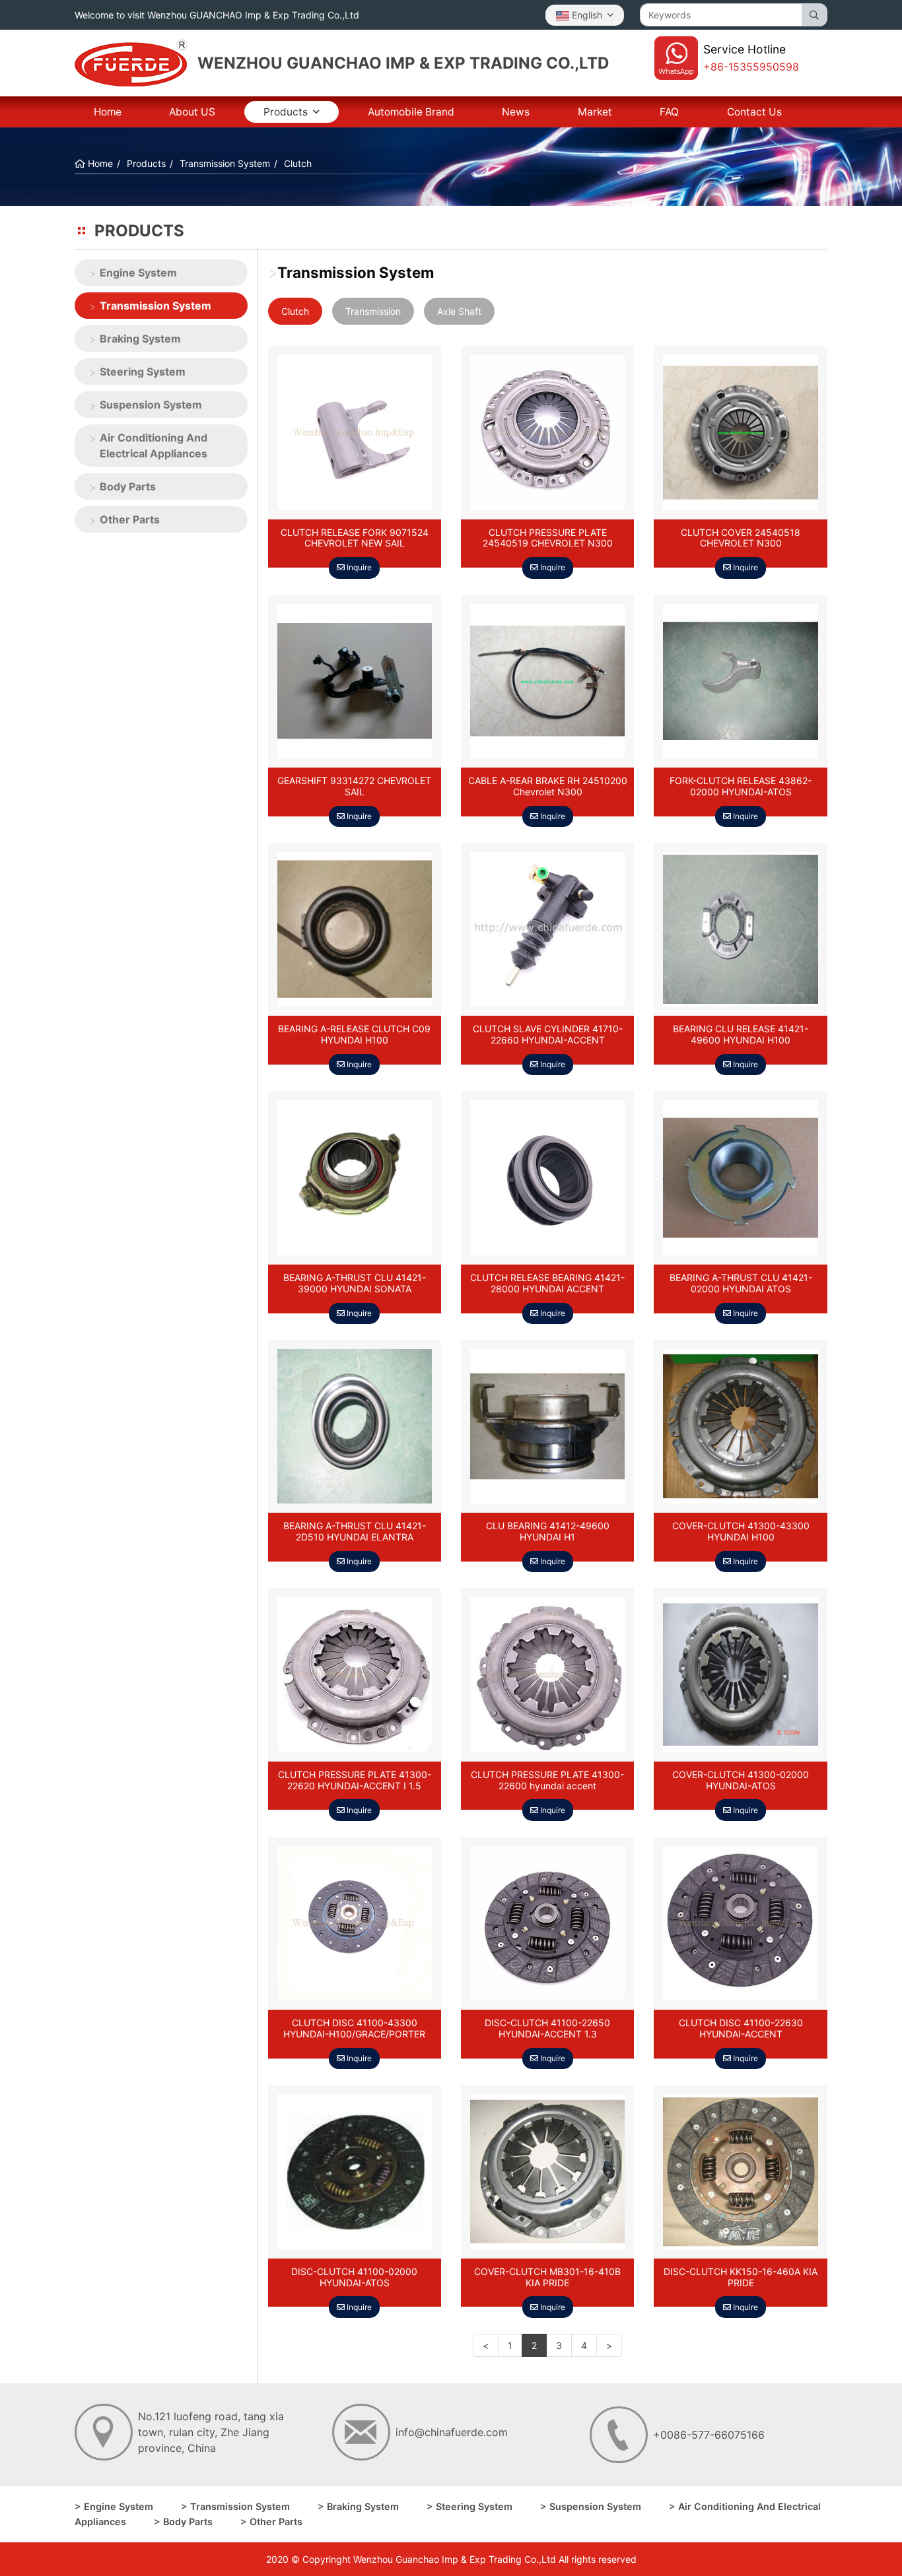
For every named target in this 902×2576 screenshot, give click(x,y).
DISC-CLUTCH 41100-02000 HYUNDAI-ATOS (354, 2277)
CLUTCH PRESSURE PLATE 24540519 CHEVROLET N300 (548, 538)
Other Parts (130, 519)
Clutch (295, 311)
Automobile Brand (411, 112)
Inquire (358, 567)
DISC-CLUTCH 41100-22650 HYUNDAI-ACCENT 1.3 (547, 2029)
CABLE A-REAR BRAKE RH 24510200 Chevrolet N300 (548, 786)
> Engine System (114, 2506)
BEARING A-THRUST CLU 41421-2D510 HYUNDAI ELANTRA (355, 1532)
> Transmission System (235, 2506)
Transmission (373, 311)
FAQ (669, 112)
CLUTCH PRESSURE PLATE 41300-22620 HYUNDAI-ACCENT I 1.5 (355, 1780)
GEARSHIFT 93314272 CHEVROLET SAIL (354, 786)
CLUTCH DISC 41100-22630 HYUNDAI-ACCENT (741, 2029)
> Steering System (469, 2506)
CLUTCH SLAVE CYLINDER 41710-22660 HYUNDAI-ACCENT (548, 1035)
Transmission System (156, 306)
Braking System (140, 339)
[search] (815, 15)
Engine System (138, 273)
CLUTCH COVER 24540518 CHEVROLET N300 (741, 538)
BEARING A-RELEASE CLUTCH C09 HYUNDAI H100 (354, 1035)
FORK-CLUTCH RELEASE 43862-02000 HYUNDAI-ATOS (741, 786)
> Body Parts (183, 2522)
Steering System (143, 372)
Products (286, 112)
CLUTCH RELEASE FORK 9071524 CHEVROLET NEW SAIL (355, 538)
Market (595, 112)
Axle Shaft (459, 311)
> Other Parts (271, 2522)
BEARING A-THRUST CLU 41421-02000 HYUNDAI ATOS (741, 1283)
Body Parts (128, 486)
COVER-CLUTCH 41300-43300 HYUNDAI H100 (741, 1532)
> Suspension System (591, 2506)
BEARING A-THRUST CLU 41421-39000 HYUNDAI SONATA (355, 1283)
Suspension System (151, 405)
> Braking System (358, 2506)
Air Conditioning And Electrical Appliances (154, 446)
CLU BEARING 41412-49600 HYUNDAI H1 (548, 1532)
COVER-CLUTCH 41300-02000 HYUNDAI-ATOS (741, 1780)
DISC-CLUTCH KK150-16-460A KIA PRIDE (741, 2277)
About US (192, 112)
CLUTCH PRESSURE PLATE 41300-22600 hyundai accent (547, 1780)
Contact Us (754, 112)
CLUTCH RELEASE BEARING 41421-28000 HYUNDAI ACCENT (547, 1283)
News (516, 112)
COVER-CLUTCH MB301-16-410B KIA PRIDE (547, 2277)
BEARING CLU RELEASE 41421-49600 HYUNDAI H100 (741, 1035)
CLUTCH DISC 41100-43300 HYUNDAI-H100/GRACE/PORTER (354, 2029)
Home (108, 112)
